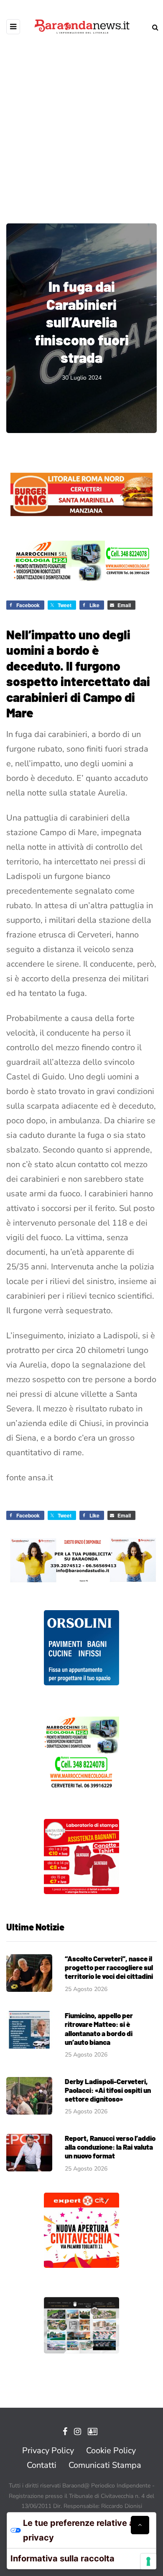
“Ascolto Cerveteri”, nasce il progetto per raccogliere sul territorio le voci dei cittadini (109, 1967)
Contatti (42, 2465)
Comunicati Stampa (105, 2465)
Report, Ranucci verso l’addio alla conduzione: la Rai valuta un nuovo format (110, 2147)
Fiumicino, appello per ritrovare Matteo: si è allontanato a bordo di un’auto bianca (99, 2029)
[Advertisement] (81, 123)
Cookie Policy (111, 2451)
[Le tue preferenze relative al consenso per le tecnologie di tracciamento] (148, 2561)
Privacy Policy (48, 2451)
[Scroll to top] (140, 2525)
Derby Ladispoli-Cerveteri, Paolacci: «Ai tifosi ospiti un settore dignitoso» (108, 2090)
